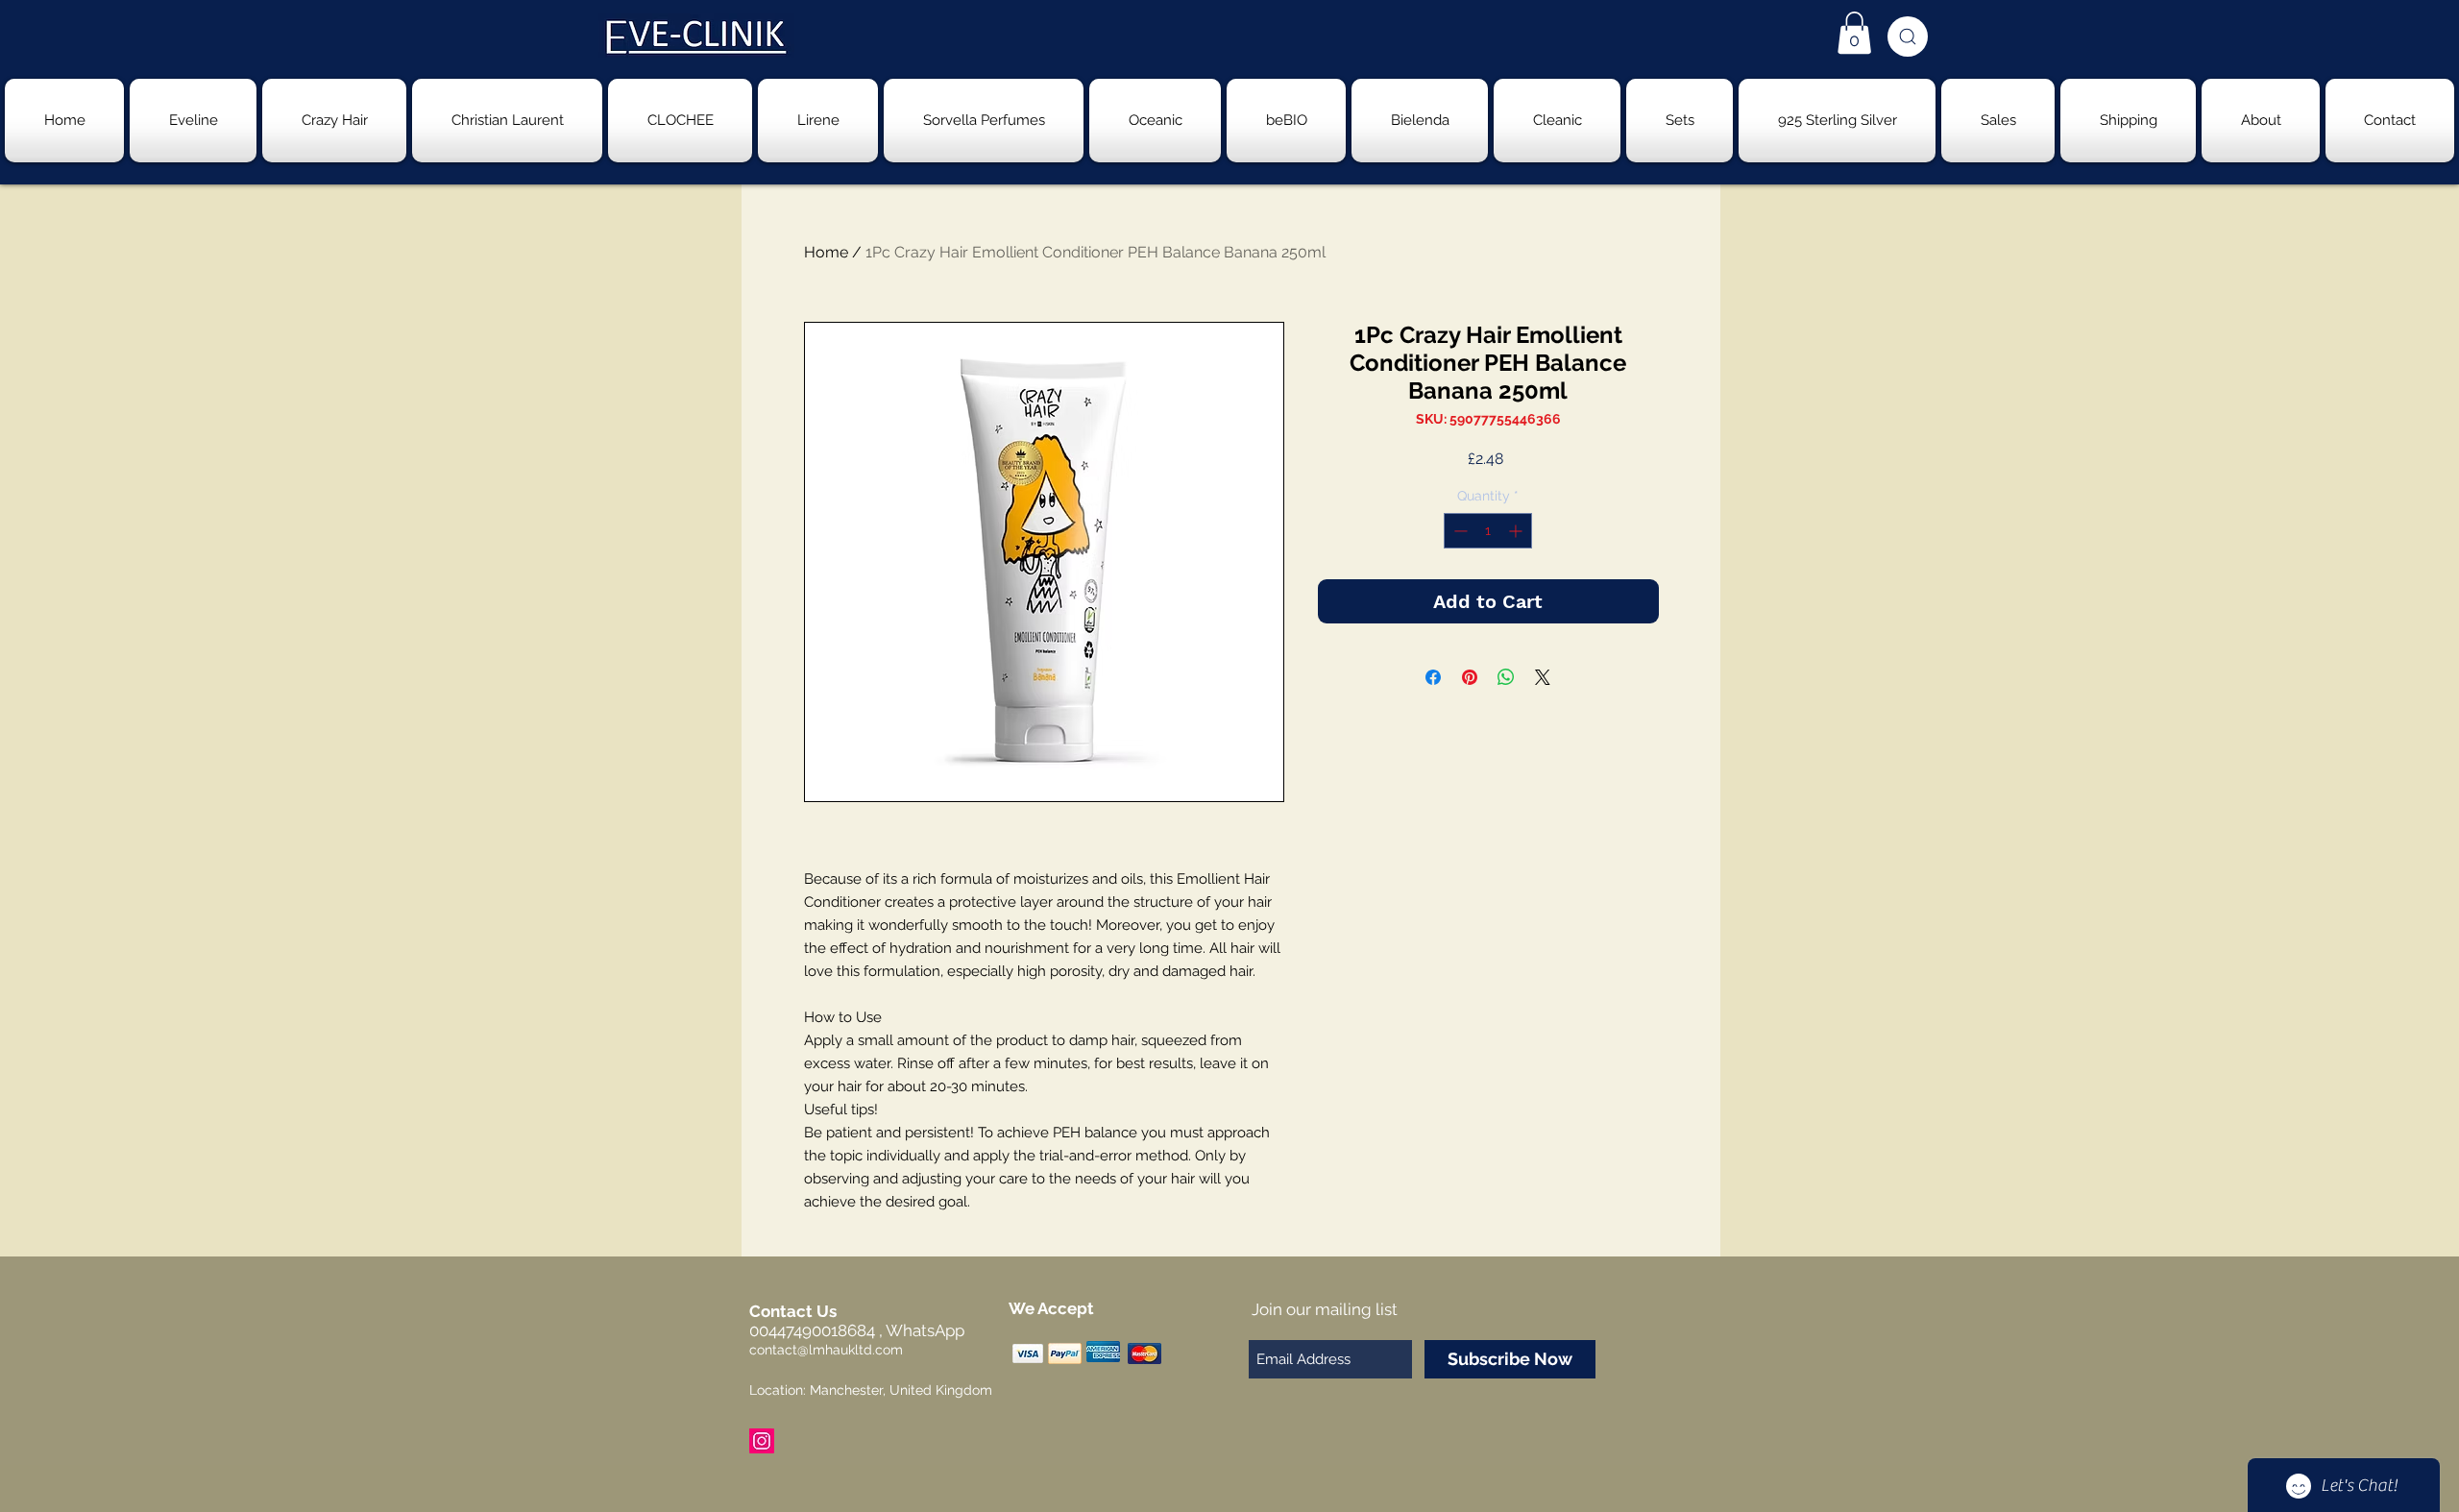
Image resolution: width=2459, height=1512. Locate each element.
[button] (1854, 33)
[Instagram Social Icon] (762, 1441)
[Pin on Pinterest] (1470, 677)
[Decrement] (1459, 531)
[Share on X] (1543, 677)
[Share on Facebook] (1433, 677)
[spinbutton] (1488, 531)
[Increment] (1517, 531)
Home (826, 252)
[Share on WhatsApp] (1506, 677)
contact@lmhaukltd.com (826, 1350)
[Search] (1908, 37)
